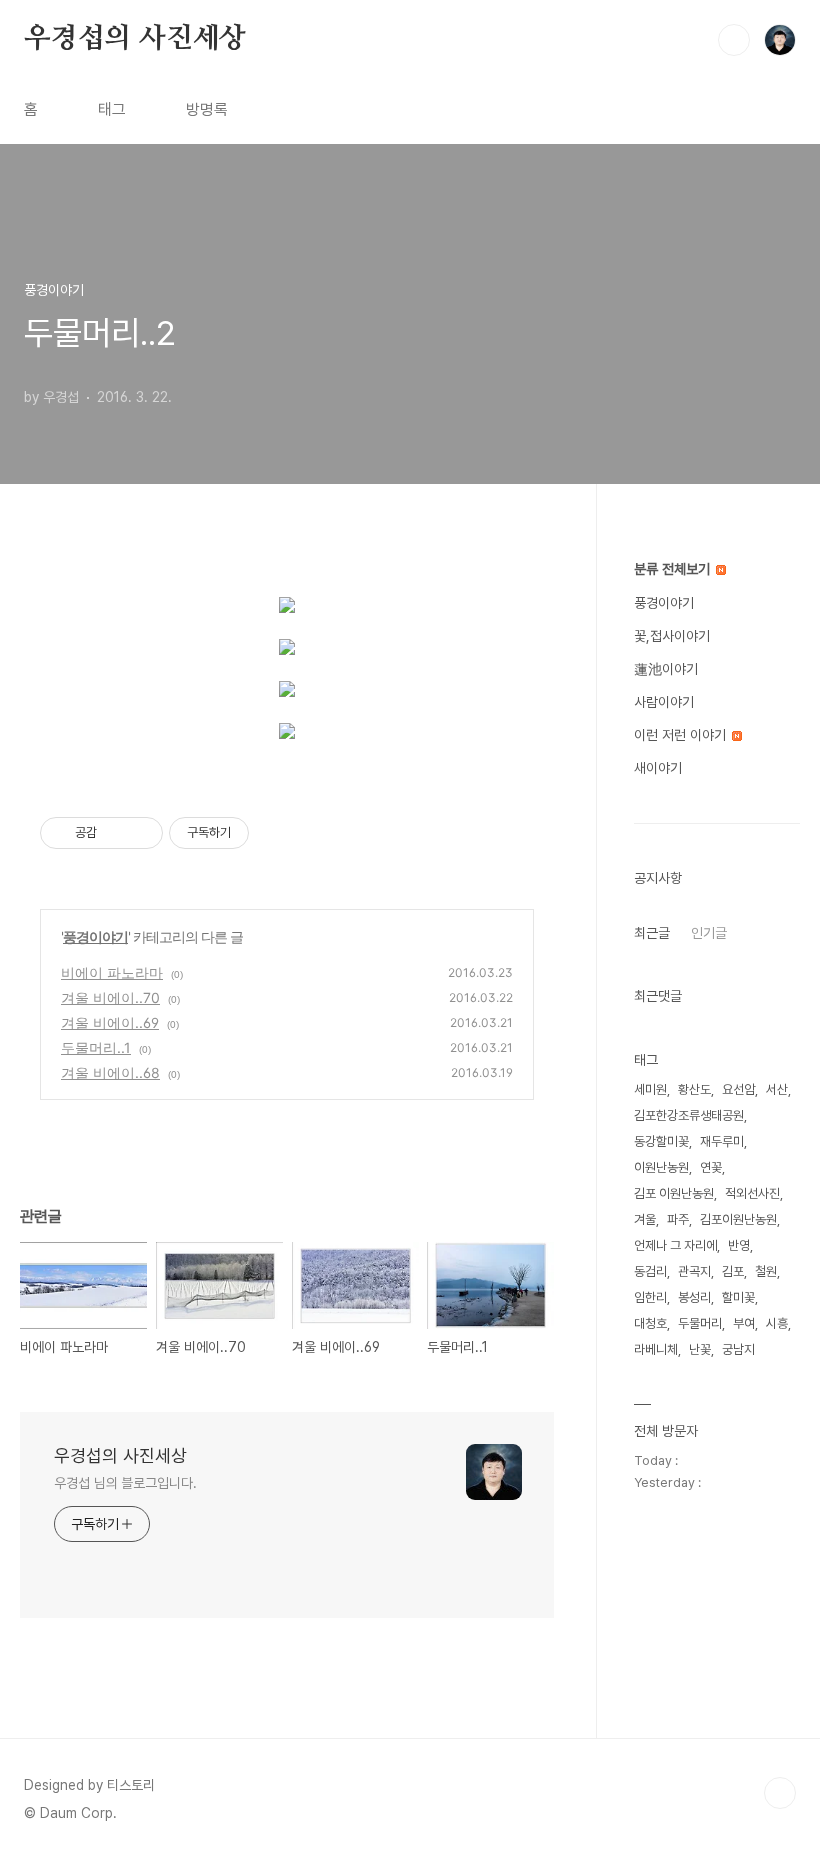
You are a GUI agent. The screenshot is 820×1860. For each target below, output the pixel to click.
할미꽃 (738, 1297)
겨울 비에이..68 (110, 1072)
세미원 (650, 1089)
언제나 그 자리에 (675, 1245)
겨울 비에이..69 (110, 1022)
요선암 (738, 1089)
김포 (733, 1271)
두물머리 (700, 1323)
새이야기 (658, 768)
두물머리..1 (96, 1047)
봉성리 (694, 1297)
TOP (780, 1793)
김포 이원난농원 (674, 1193)
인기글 (709, 933)
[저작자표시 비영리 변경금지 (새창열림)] (276, 833)
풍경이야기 (95, 936)
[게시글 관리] (140, 833)
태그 (112, 109)
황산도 (694, 1089)
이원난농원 (661, 1167)
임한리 (650, 1297)
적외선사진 (752, 1193)
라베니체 (656, 1349)
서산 (777, 1089)
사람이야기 (664, 702)
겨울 (645, 1219)
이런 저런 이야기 (682, 735)
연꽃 (711, 1167)
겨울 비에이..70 (110, 997)
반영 (739, 1245)
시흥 (777, 1323)
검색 (734, 40)
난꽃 (700, 1349)
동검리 (650, 1271)
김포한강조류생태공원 (689, 1115)
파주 (678, 1219)
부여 (744, 1323)
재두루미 (722, 1141)
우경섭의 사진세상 (135, 39)
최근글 (652, 933)
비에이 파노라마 (112, 972)
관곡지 (694, 1271)
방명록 (207, 109)
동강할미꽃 (661, 1141)
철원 (766, 1271)
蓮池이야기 (666, 669)
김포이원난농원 (738, 1219)
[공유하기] (115, 833)
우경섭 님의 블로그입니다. (125, 1483)
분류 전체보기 (674, 569)
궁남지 (738, 1349)
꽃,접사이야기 (672, 636)
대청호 (650, 1323)
